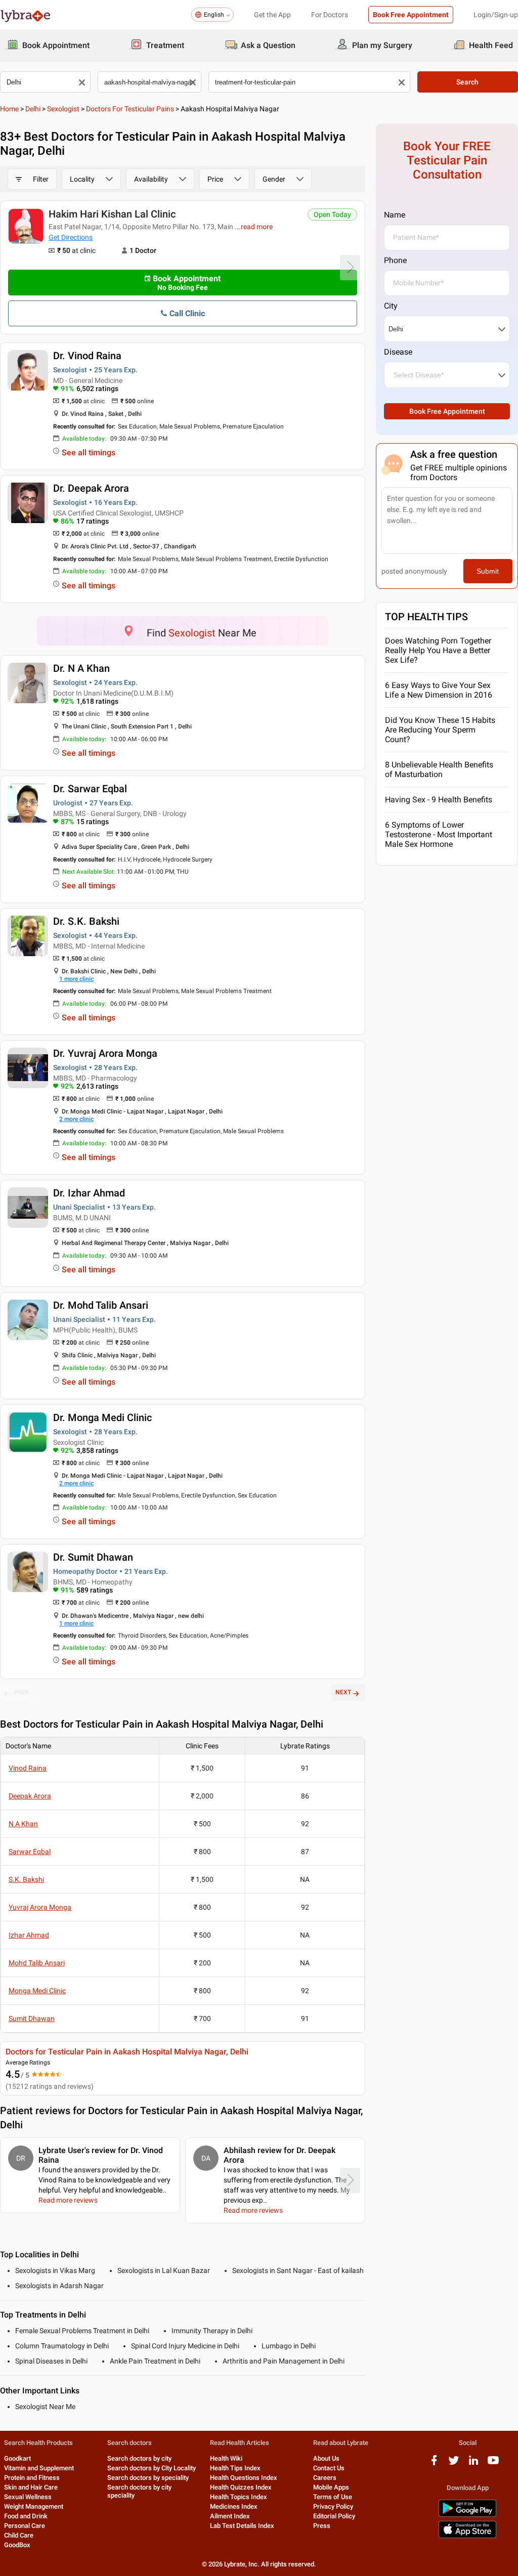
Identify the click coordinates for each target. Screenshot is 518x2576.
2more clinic (76, 1119)
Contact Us (329, 2468)
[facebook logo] (434, 2464)
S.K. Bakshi (26, 1879)
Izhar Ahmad (29, 1935)
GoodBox (17, 2545)
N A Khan (23, 1824)
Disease (398, 352)
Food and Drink (26, 2516)
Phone (395, 260)
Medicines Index (234, 2506)
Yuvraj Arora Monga (40, 1907)
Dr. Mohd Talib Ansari (101, 1305)
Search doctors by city (139, 2458)
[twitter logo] (454, 2464)
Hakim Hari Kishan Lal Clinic (112, 214)
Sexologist (63, 109)
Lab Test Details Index (242, 2526)
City (391, 306)
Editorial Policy (334, 2516)
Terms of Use (333, 2497)
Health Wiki (226, 2458)
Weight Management (34, 2506)
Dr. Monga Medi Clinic (102, 1418)
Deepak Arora (30, 1796)
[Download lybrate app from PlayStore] (467, 2515)
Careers (325, 2478)
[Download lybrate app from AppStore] (467, 2536)
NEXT (343, 1692)
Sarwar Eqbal (30, 1852)
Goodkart (17, 2458)
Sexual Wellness (28, 2497)
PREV (22, 1692)
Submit (488, 571)
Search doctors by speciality (148, 2478)
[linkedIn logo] (473, 2464)
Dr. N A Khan (81, 668)
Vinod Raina (28, 1768)
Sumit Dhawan (32, 2019)
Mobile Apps (331, 2487)
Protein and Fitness (32, 2478)
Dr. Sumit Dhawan (93, 1557)
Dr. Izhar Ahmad (89, 1193)
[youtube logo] (493, 2464)
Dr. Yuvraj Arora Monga (105, 1053)
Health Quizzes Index (241, 2487)
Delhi (33, 109)
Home (9, 109)
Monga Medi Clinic (37, 1991)
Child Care (19, 2535)
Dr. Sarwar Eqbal (90, 789)
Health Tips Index (235, 2468)
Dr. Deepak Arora (91, 488)
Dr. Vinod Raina (87, 356)
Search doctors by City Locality (152, 2468)
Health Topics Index (239, 2497)
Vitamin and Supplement (39, 2468)
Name (395, 215)
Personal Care (25, 2526)
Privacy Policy (333, 2506)
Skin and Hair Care (31, 2487)
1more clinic (76, 979)
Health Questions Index (244, 2478)
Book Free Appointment (411, 15)
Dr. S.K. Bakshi (86, 921)
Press (322, 2526)
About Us (326, 2458)
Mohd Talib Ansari (37, 1963)
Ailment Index (230, 2516)
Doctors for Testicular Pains (130, 109)
